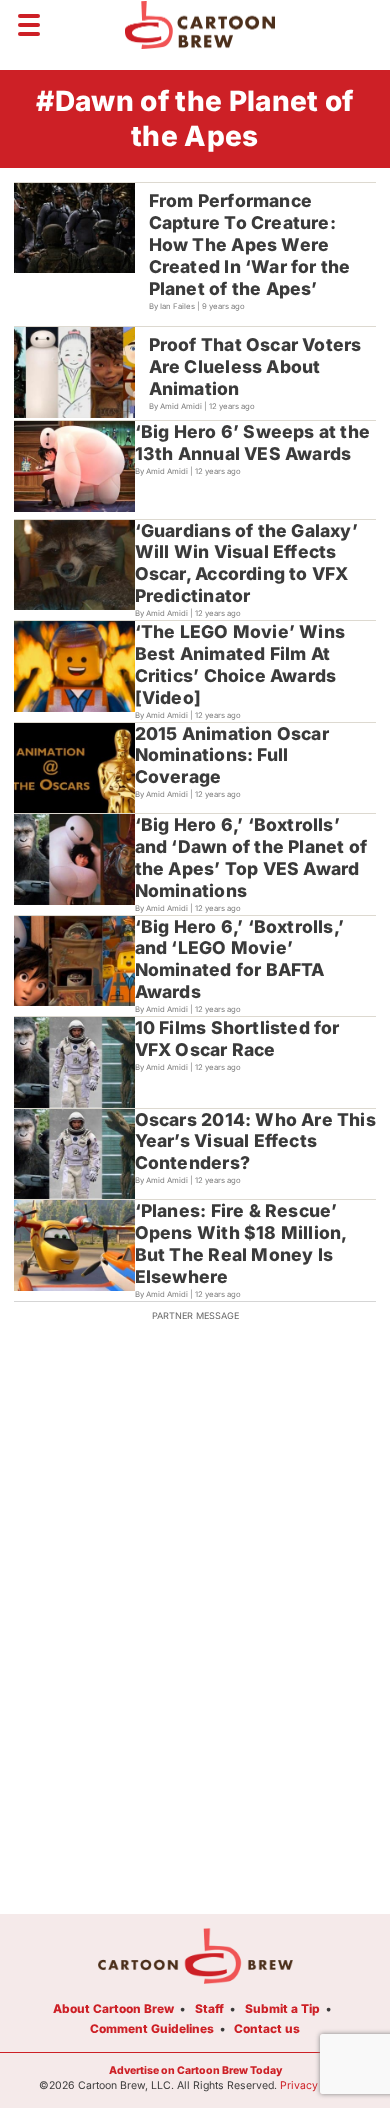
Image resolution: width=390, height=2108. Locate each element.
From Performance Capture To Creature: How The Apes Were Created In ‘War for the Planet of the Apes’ (250, 244)
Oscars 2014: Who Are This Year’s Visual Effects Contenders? (255, 1141)
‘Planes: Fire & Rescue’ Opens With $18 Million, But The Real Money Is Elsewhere (241, 1243)
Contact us (267, 2028)
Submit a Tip (282, 2008)
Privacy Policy (316, 2085)
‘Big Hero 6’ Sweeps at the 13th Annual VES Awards (252, 442)
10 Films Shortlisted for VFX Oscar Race (237, 1038)
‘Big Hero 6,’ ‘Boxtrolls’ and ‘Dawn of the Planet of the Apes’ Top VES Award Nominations (251, 857)
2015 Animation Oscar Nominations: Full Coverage (232, 755)
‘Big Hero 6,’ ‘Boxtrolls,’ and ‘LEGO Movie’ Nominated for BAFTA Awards (239, 959)
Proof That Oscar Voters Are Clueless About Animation (255, 366)
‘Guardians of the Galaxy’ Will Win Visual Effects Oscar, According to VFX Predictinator (246, 563)
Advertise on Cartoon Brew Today (195, 2070)
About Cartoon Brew (113, 2008)
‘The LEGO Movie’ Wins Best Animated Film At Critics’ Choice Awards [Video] (240, 664)
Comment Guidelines (152, 2028)
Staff (209, 2008)
